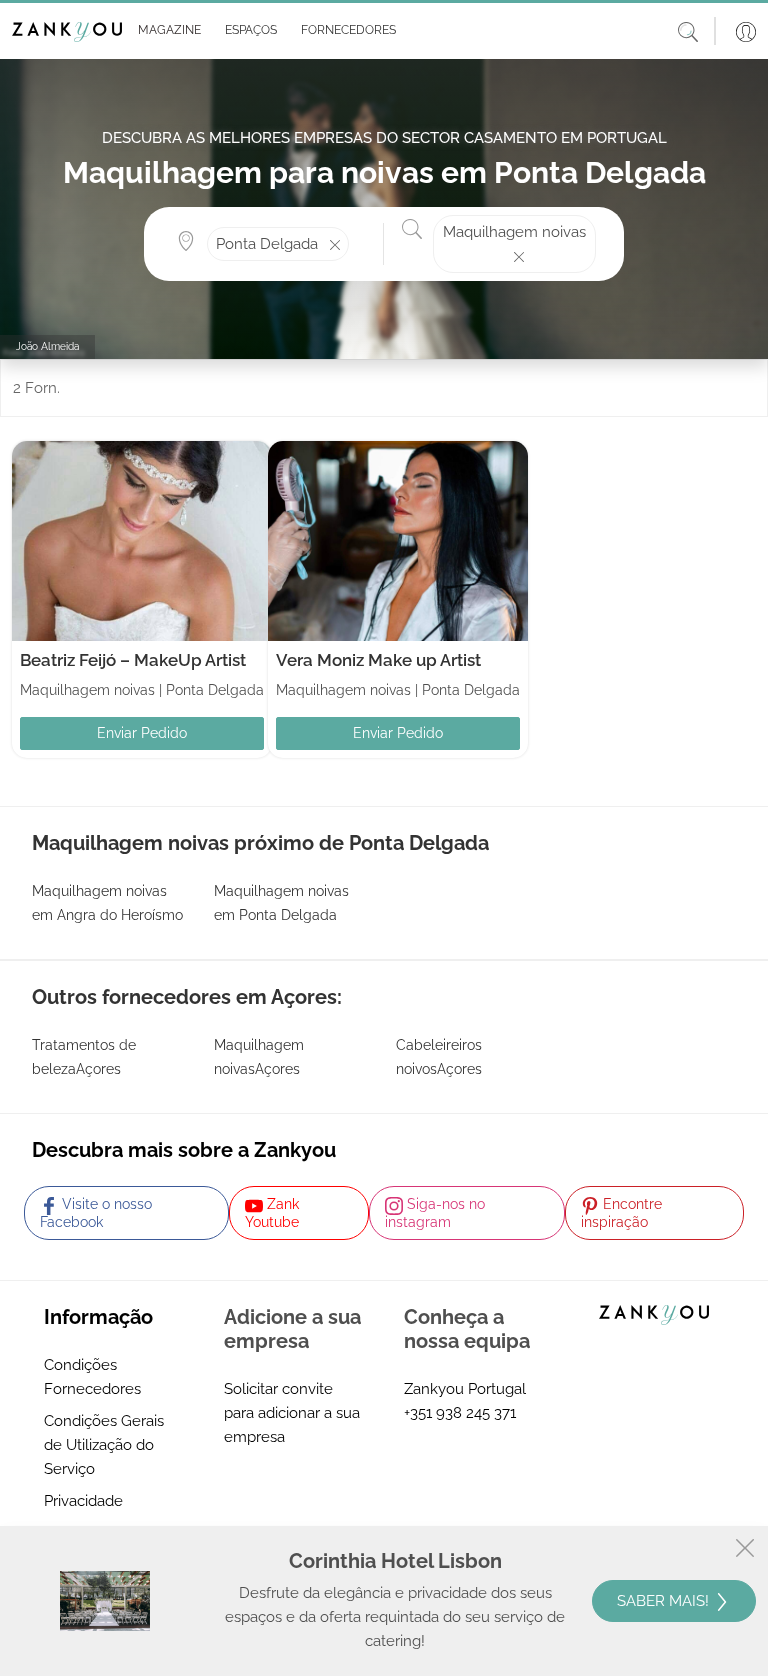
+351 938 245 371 (460, 1413)
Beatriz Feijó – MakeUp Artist (133, 660)
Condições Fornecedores (92, 1377)
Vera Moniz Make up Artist (378, 660)
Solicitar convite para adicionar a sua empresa (292, 1413)
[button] (165, 31)
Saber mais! (665, 1601)
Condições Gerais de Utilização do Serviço (104, 1445)
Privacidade (83, 1501)
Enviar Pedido (142, 733)
